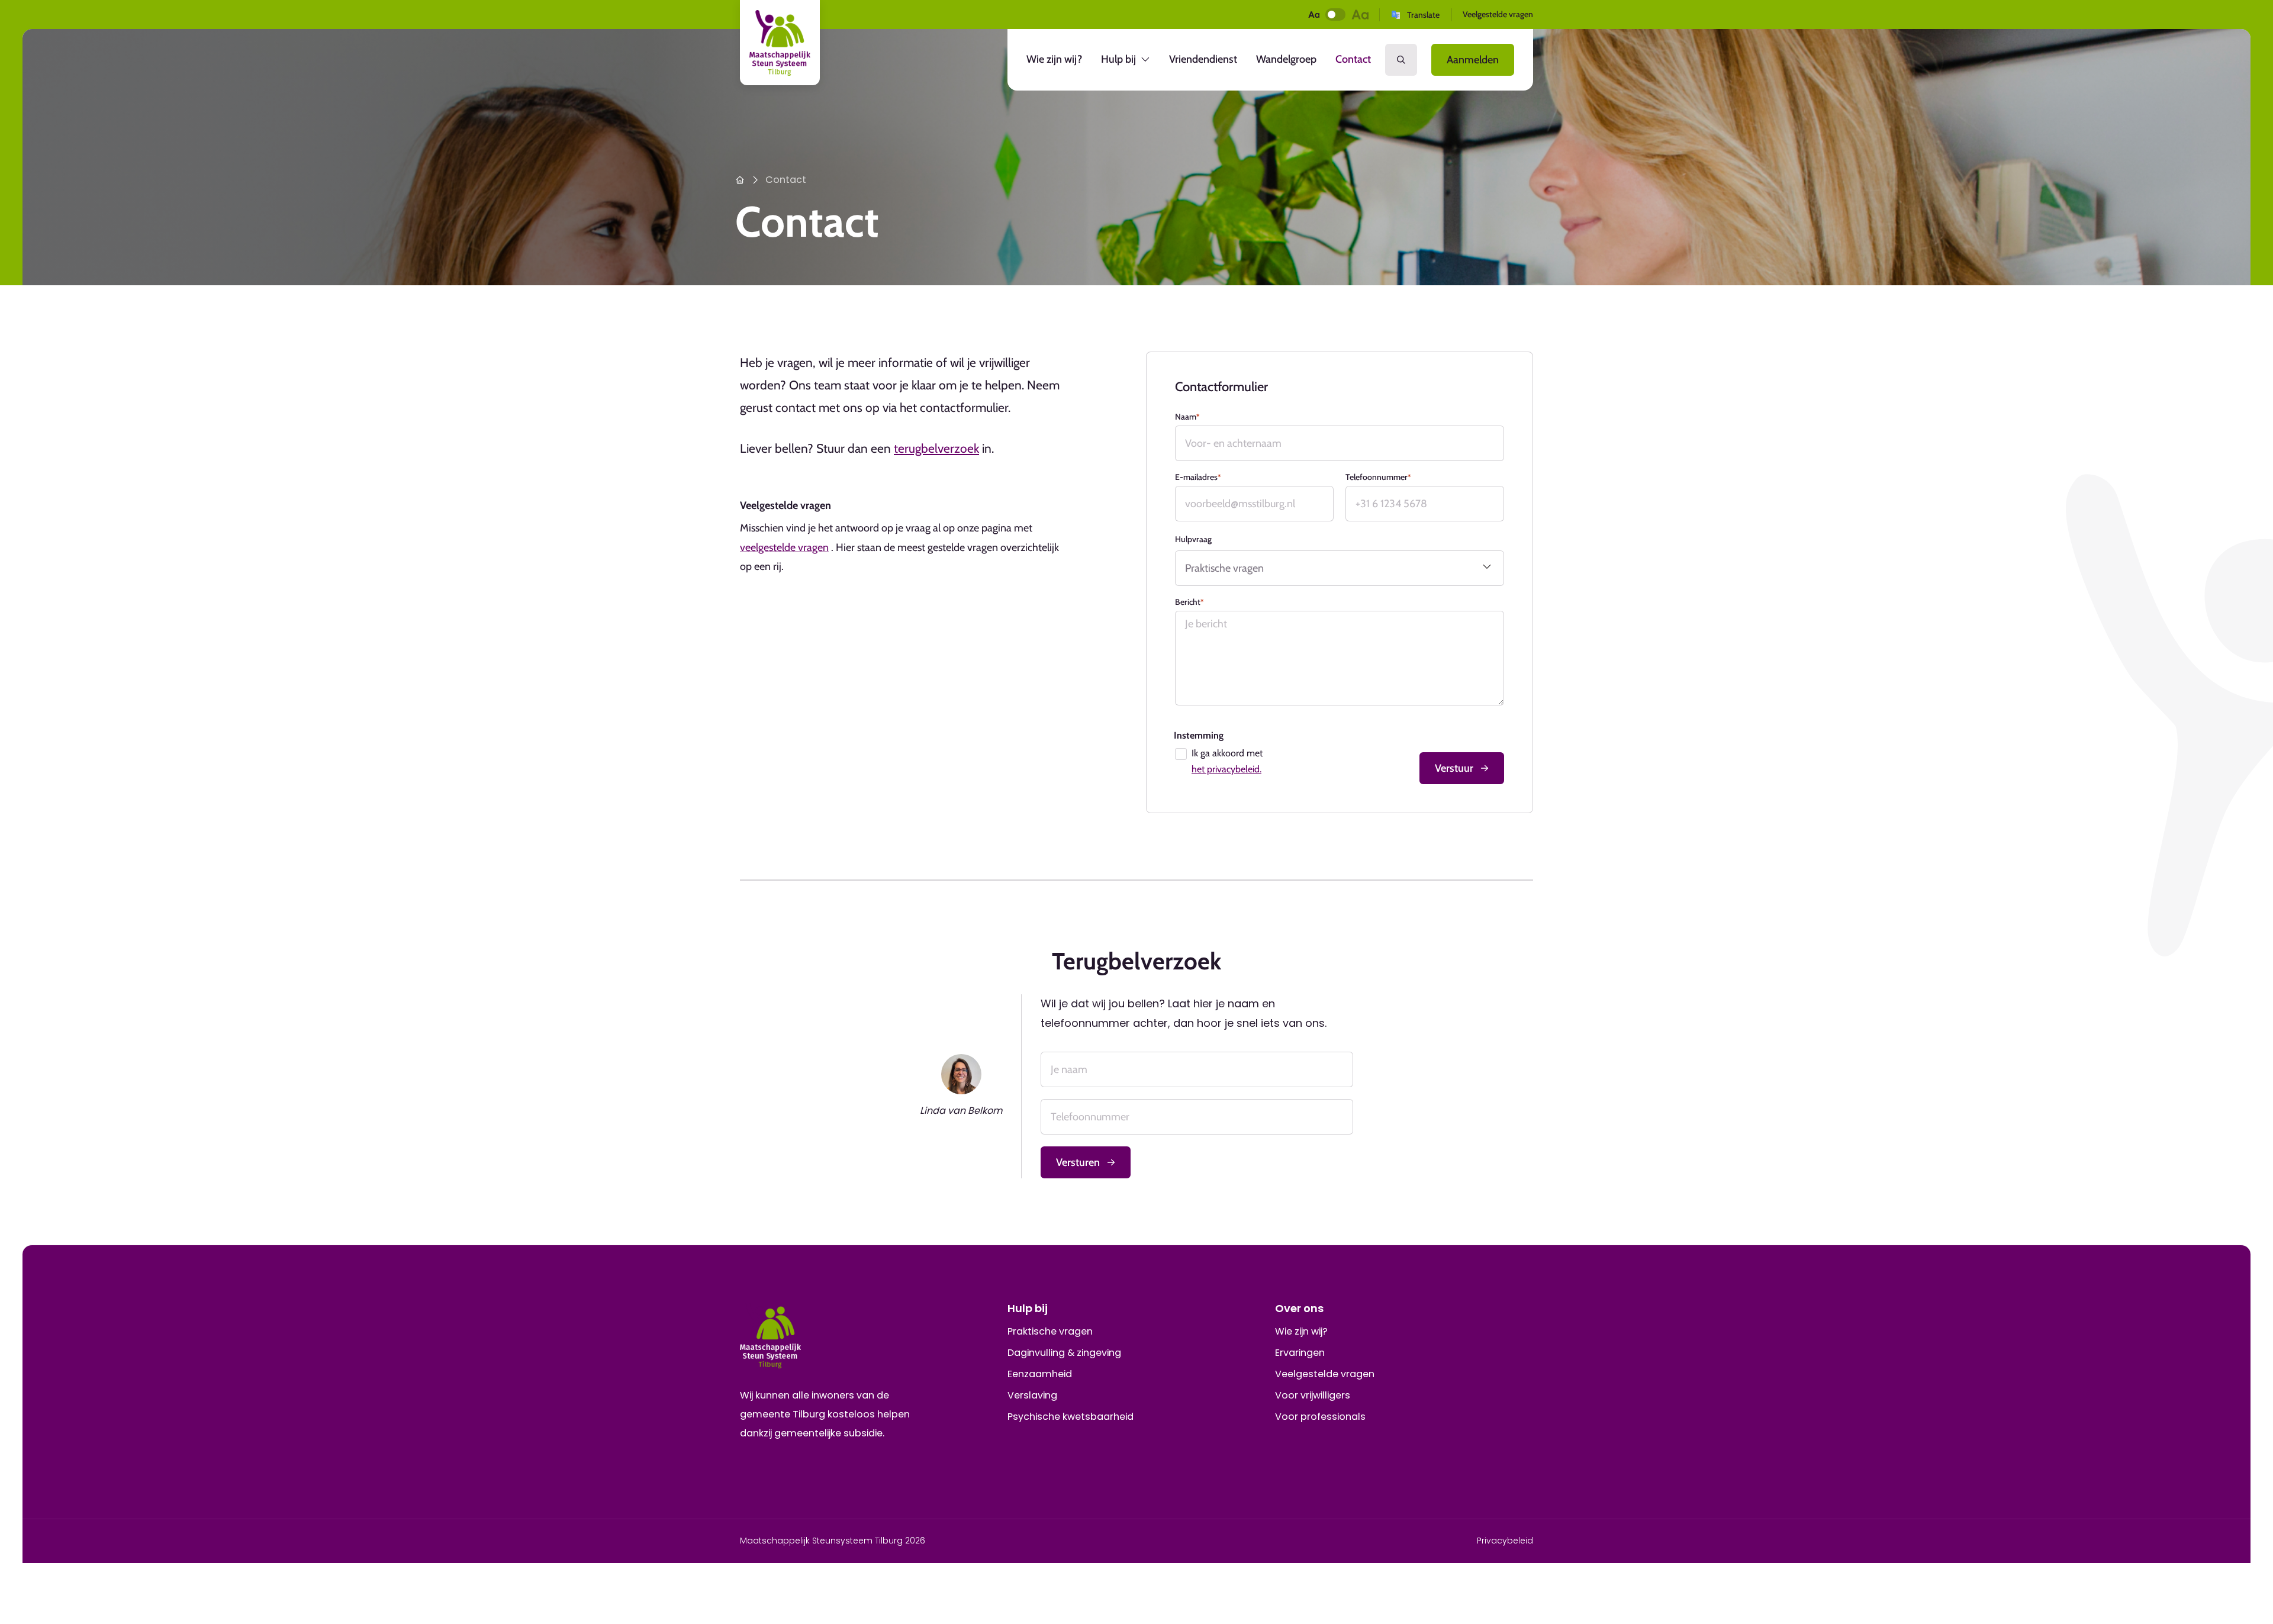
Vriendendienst (1203, 59)
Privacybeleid (1505, 1541)
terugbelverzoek (936, 448)
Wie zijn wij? (1054, 59)
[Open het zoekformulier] (1401, 60)
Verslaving (1032, 1395)
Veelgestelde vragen (1498, 14)
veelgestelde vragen (784, 547)
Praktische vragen (1050, 1331)
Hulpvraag (1193, 539)
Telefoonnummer (1378, 477)
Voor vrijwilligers (1313, 1395)
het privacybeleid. (1226, 769)
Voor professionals (1320, 1417)
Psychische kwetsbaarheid (1071, 1417)
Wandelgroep (1286, 59)
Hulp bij (1124, 62)
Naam (1187, 417)
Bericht (1189, 602)
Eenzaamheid (1040, 1374)
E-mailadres (1198, 477)
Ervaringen (1300, 1353)
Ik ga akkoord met (1227, 761)
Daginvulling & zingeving (1064, 1353)
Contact (1353, 59)
